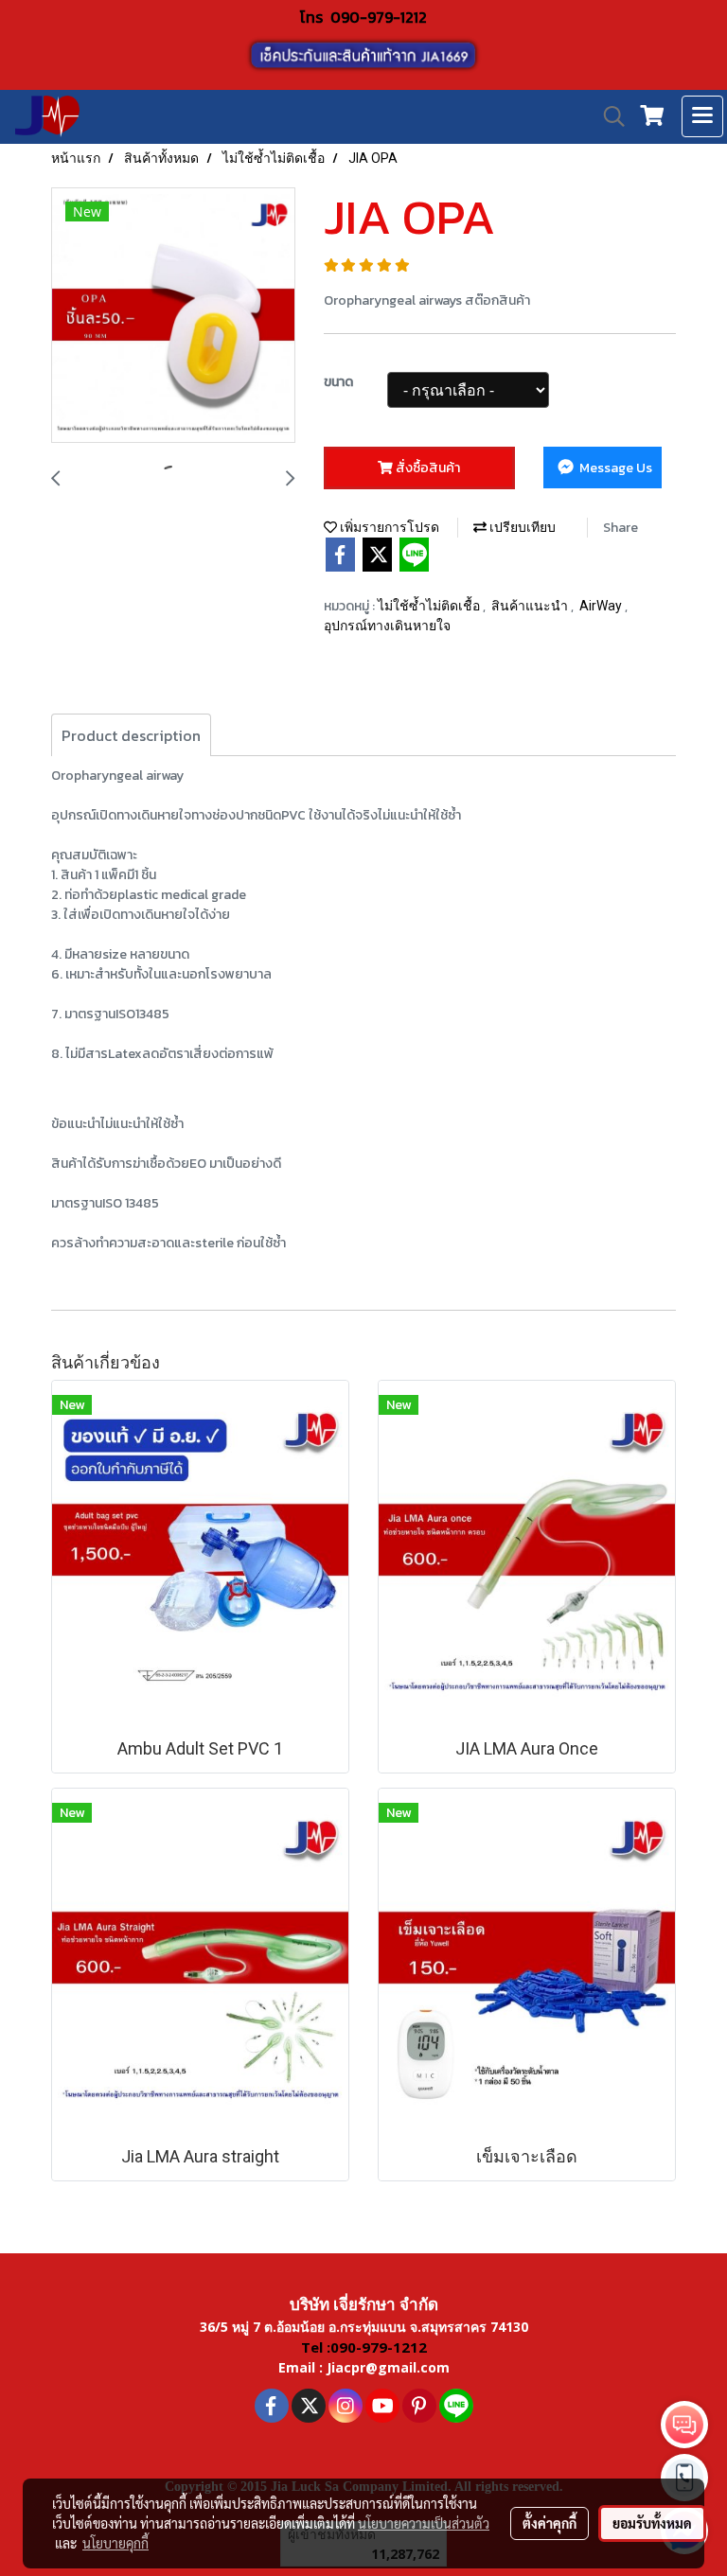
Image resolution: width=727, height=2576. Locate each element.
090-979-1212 (379, 17)
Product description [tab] (131, 735)
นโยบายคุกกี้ (115, 2543)
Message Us (614, 468)
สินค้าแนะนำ (531, 606)
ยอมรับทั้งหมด (652, 2523)
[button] (608, 116)
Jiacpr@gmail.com (388, 2367)
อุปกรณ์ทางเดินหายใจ (387, 626)
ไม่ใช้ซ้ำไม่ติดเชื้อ (430, 606)
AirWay (602, 606)
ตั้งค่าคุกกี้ (550, 2523)
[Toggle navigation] (702, 116)
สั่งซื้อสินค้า (426, 468)
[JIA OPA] (173, 316)
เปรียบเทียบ (521, 527)
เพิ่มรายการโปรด (388, 527)
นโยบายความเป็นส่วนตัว (424, 2523)
